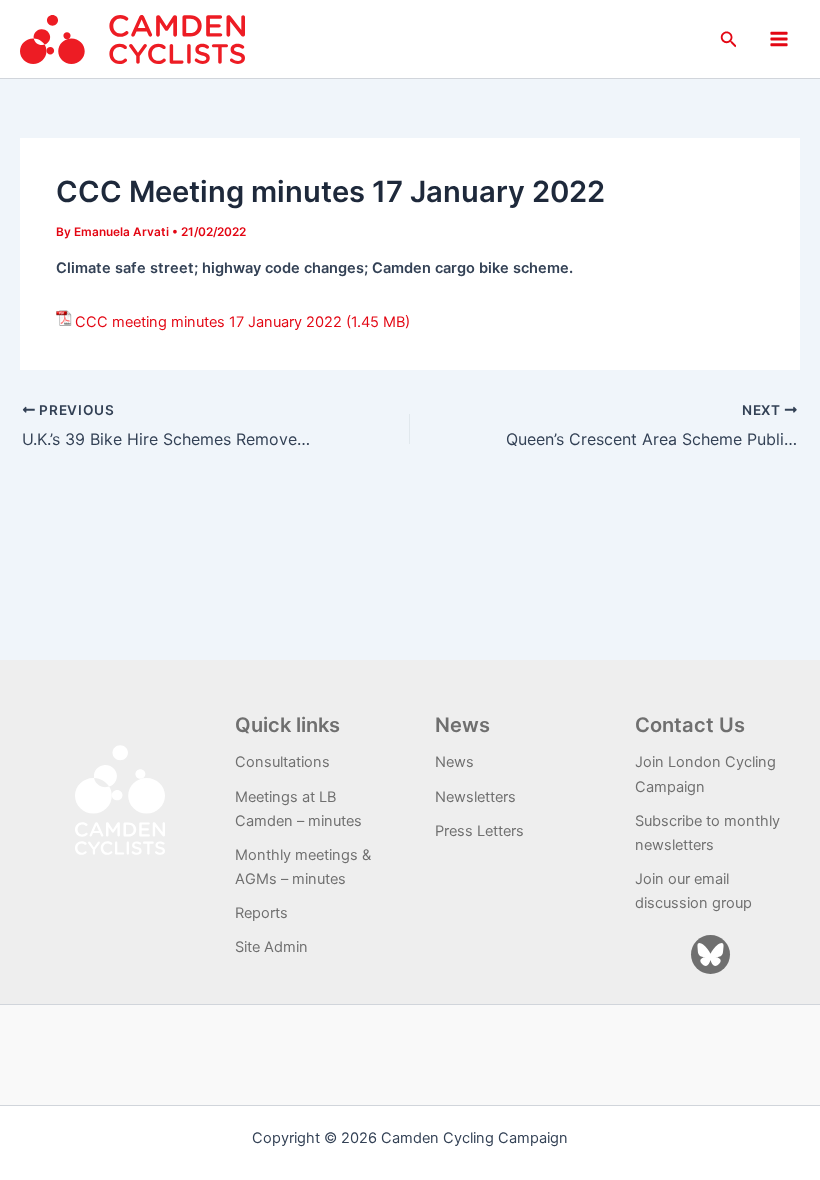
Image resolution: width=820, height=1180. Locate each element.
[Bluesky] (710, 954)
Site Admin (271, 947)
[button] (729, 39)
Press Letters (479, 831)
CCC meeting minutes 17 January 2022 (208, 322)
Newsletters (475, 797)
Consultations (282, 762)
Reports (261, 913)
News (454, 762)
